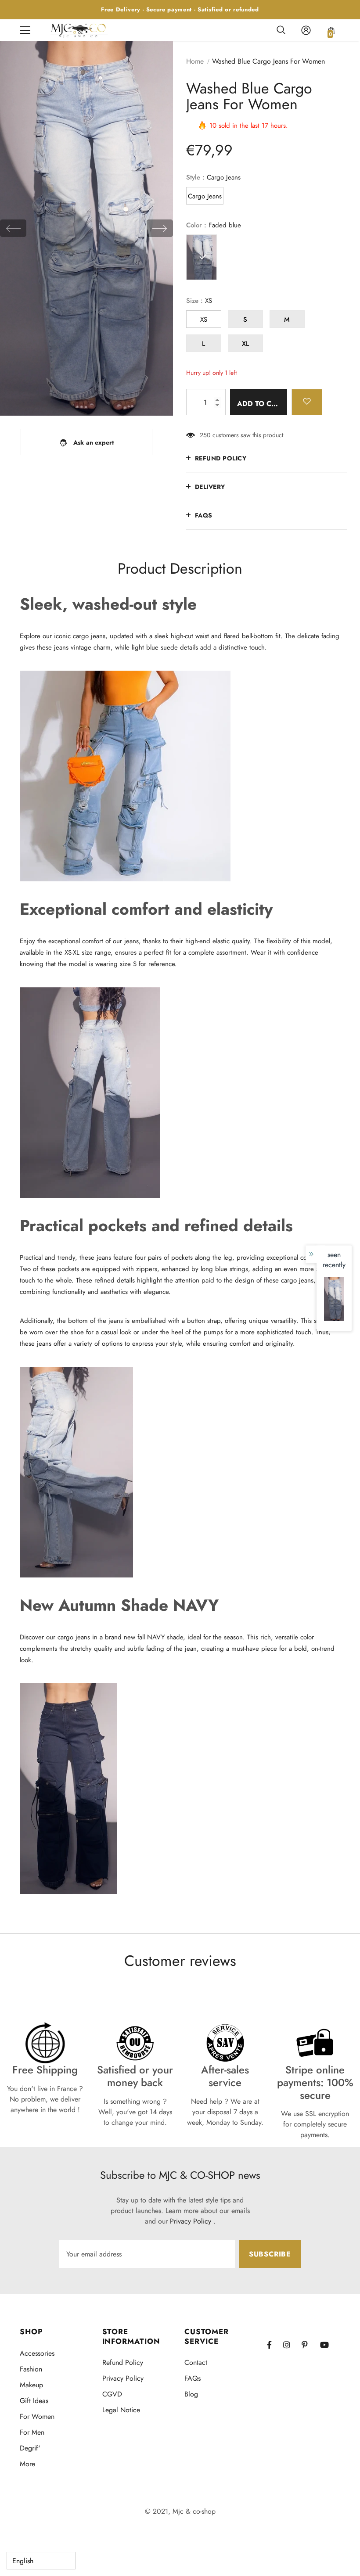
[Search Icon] (281, 30)
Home (195, 61)
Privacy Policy (191, 2221)
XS (204, 320)
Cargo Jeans (205, 196)
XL (245, 344)
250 (205, 435)
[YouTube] (328, 2344)
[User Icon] (306, 30)
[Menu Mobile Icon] (25, 30)
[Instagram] (291, 2344)
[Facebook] (275, 2344)
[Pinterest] (310, 2344)
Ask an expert (94, 442)
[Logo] (79, 30)
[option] (86, 228)
